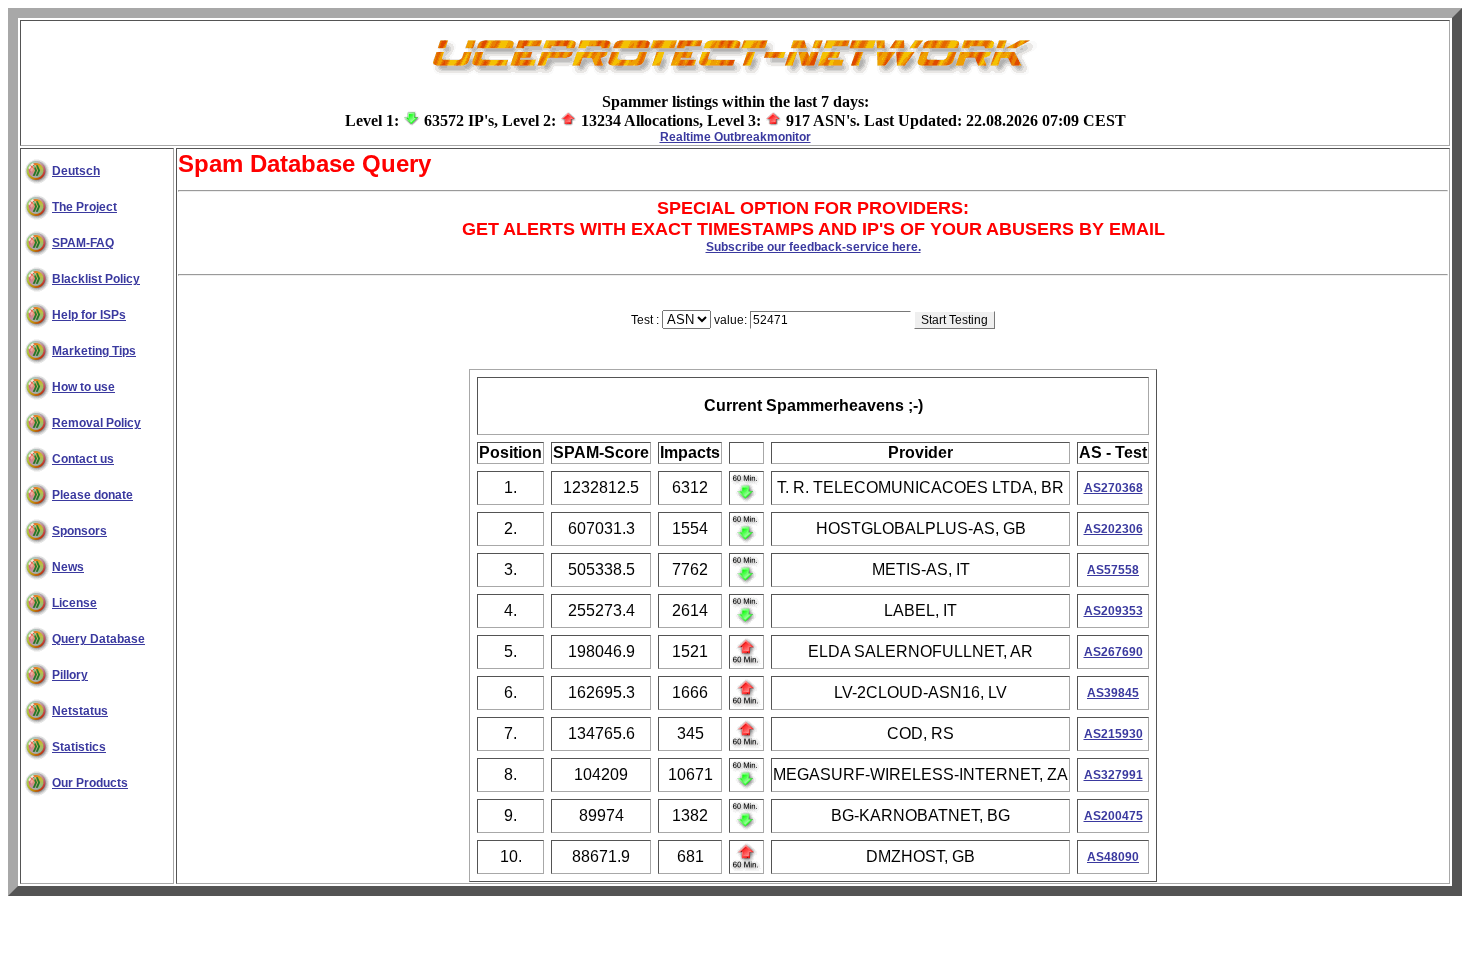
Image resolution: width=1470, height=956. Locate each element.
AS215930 (1113, 734)
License (74, 603)
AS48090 (1113, 857)
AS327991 (1113, 775)
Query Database (98, 639)
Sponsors (79, 531)
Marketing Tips (94, 351)
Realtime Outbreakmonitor (735, 137)
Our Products (90, 783)
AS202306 (1113, 529)
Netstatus (80, 711)
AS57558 (1113, 570)
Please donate (92, 495)
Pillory (70, 675)
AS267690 (1113, 652)
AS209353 (1113, 611)
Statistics (79, 747)
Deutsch (76, 171)
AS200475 (1113, 816)
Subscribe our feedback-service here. (813, 247)
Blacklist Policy (96, 279)
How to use (83, 387)
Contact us (83, 459)
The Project (84, 207)
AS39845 (1113, 693)
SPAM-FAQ (83, 243)
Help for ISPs (89, 315)
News (68, 567)
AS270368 (1113, 488)
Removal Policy (96, 423)
